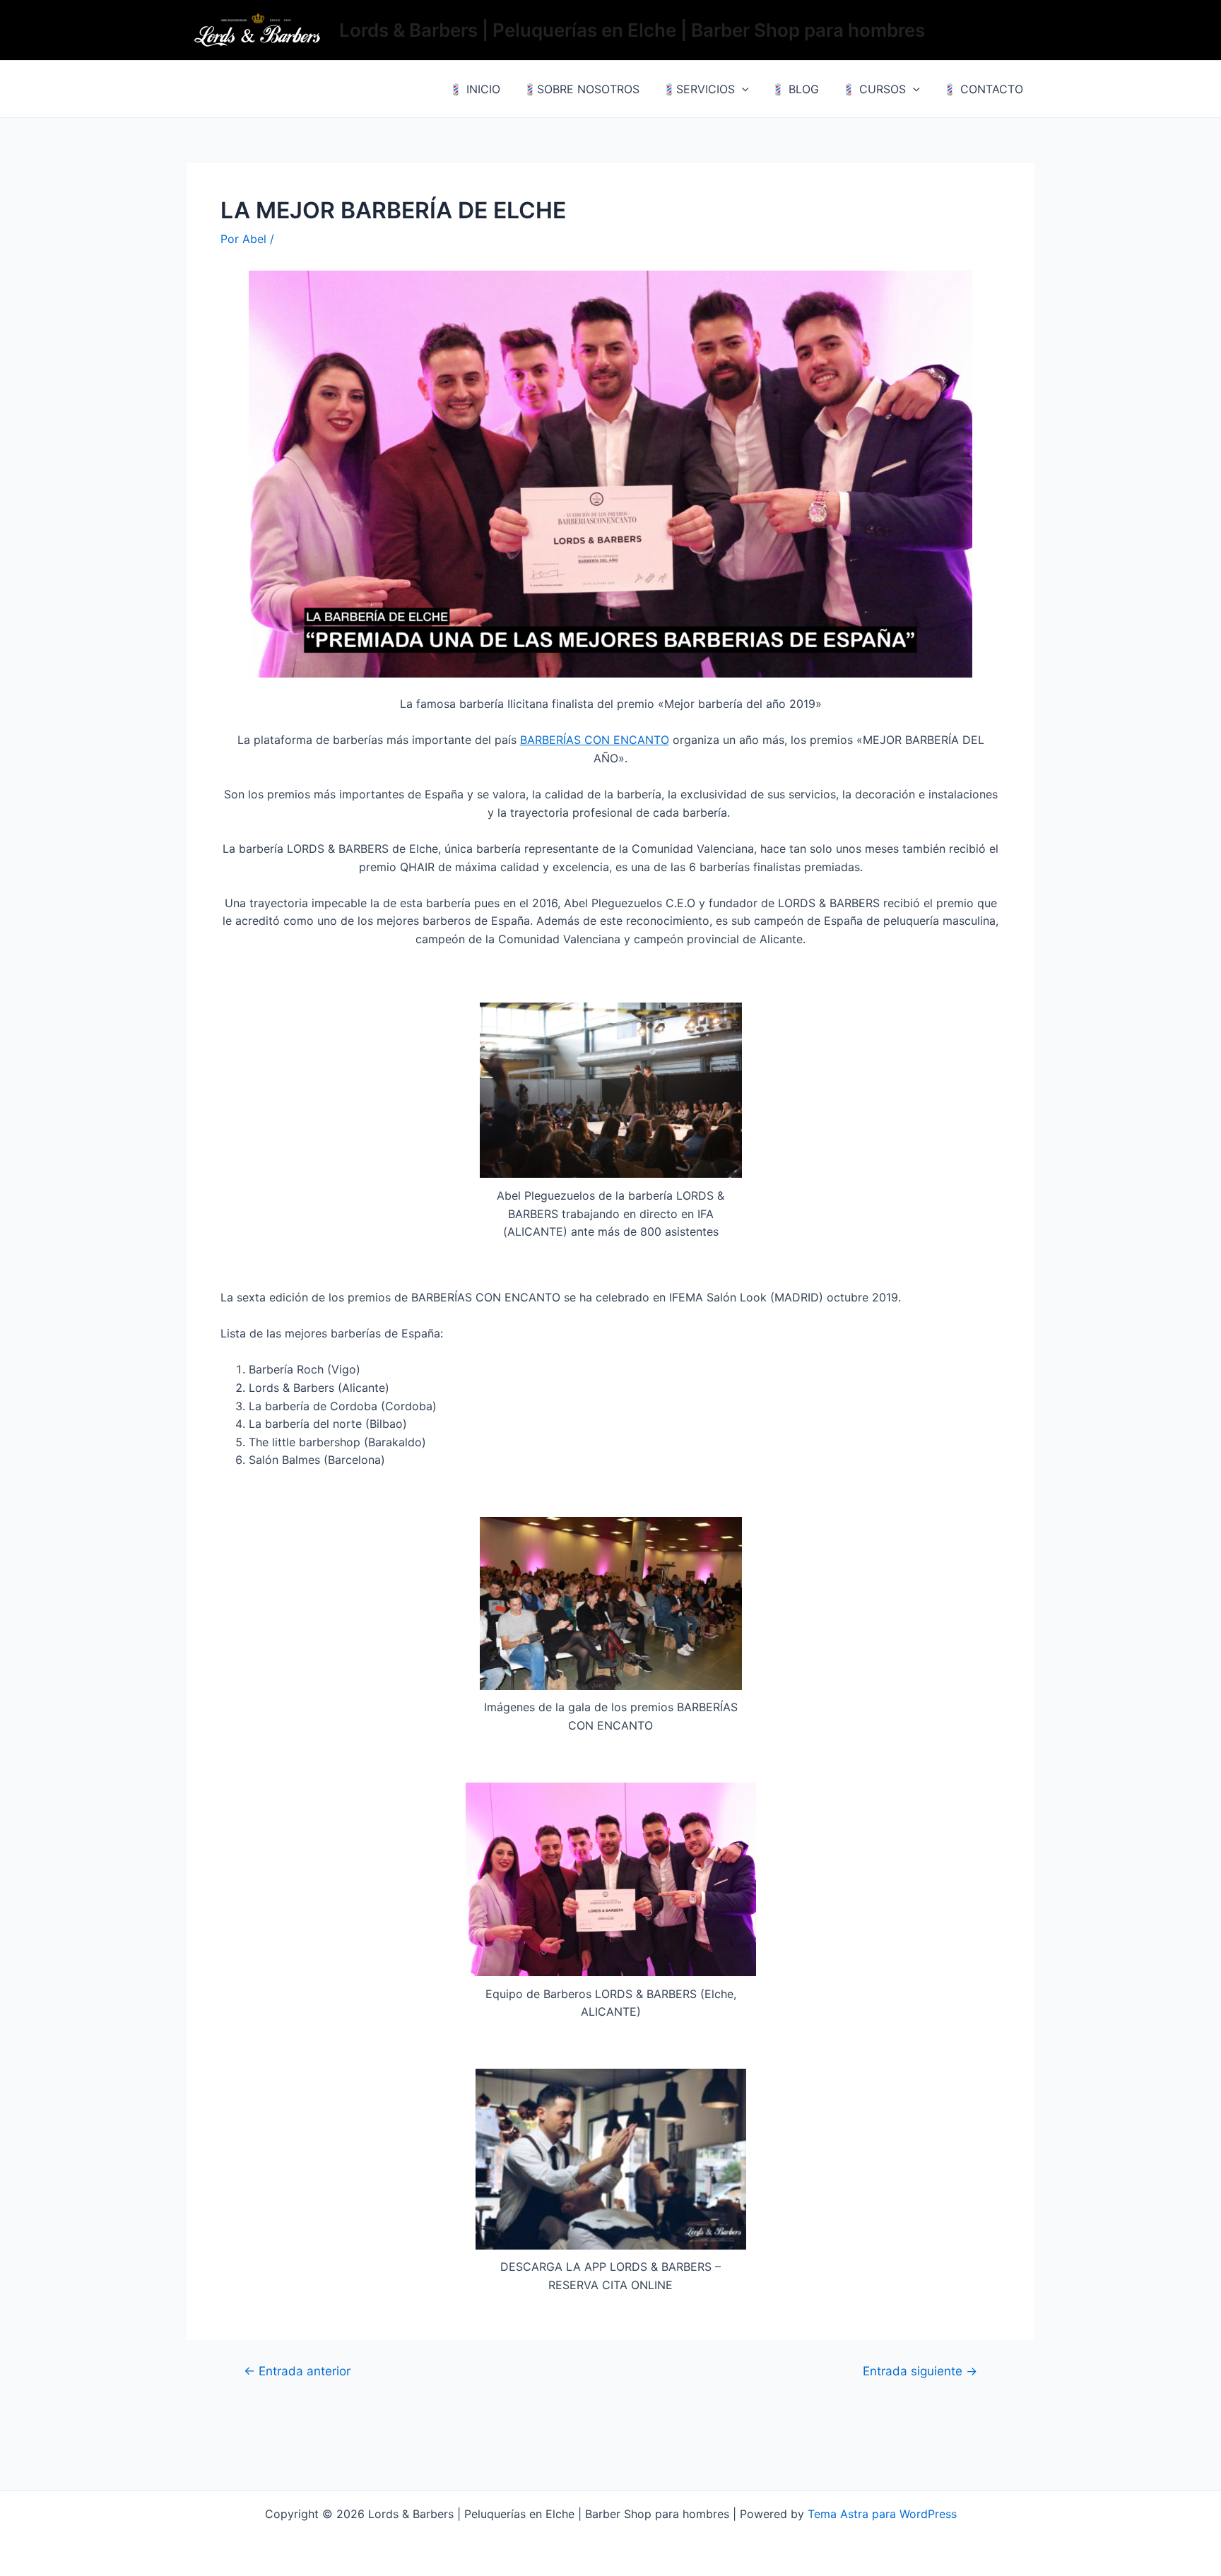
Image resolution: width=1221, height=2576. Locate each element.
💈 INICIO (474, 89)
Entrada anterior (297, 2371)
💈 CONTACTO (983, 89)
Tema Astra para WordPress (882, 2514)
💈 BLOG (795, 89)
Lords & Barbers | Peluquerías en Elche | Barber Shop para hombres (632, 30)
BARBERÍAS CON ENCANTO (595, 740)
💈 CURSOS (874, 89)
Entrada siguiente (920, 2371)
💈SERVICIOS (698, 89)
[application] (742, 89)
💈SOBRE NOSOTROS (581, 89)
